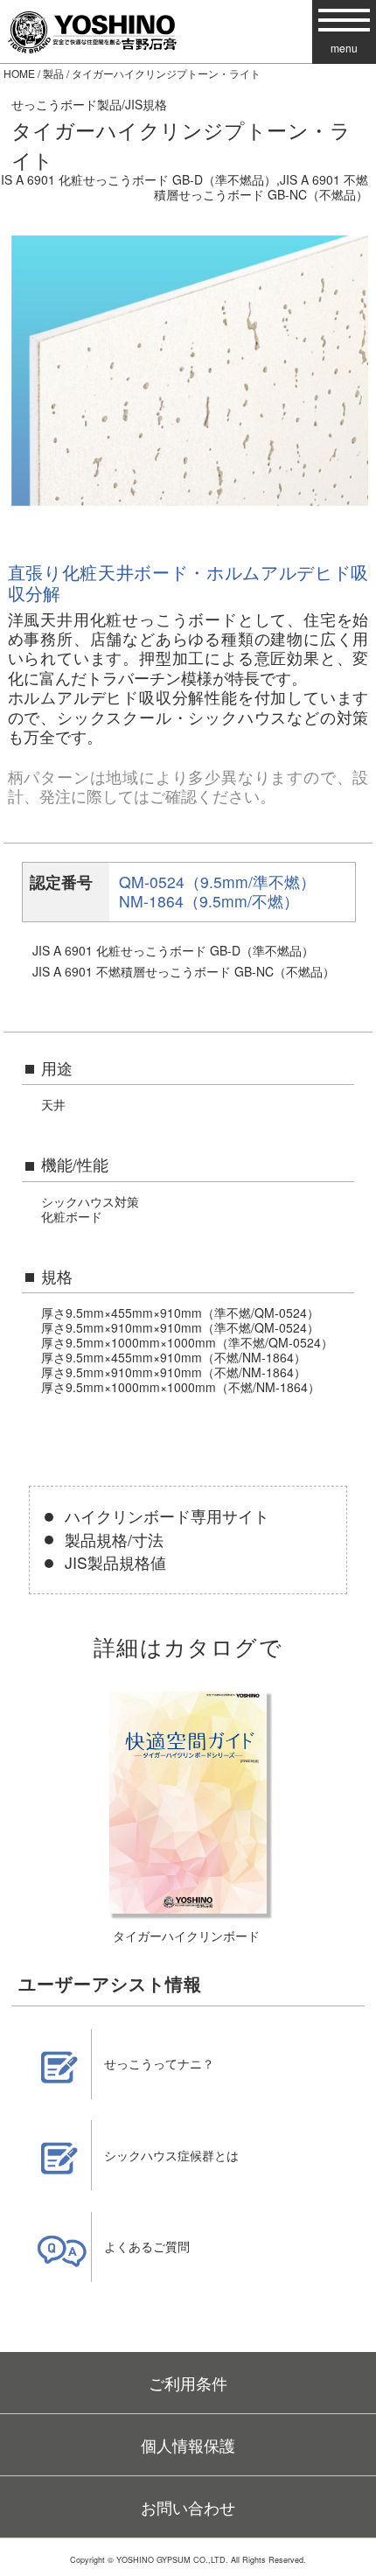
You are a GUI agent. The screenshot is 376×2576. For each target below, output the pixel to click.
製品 (53, 73)
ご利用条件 (188, 2383)
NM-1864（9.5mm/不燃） (209, 901)
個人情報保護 (188, 2445)
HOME (19, 73)
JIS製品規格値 (115, 1562)
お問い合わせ (188, 2507)
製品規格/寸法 (114, 1540)
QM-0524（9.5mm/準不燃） (217, 882)
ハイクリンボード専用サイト (167, 1516)
